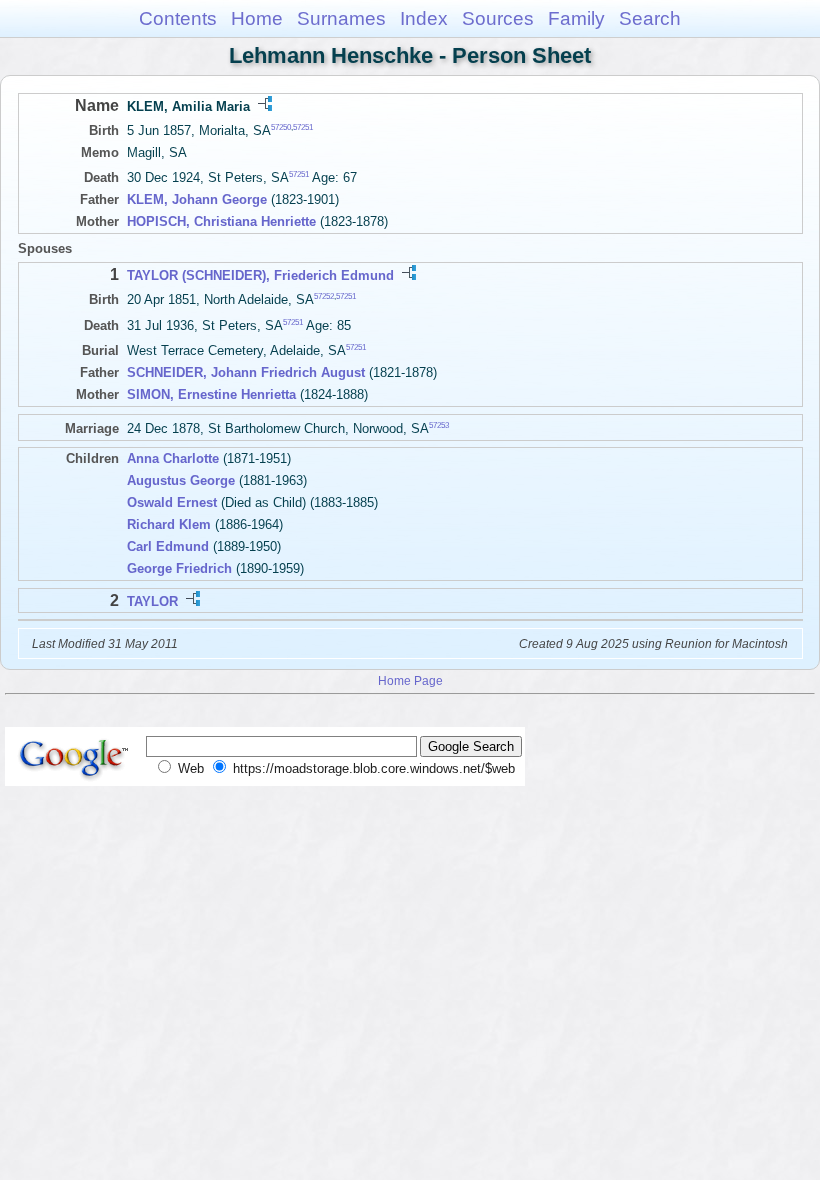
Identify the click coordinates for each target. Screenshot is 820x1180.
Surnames (341, 18)
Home (257, 18)
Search (650, 18)
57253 (439, 425)
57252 (324, 296)
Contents (178, 18)
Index (424, 18)
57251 (303, 127)
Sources (498, 18)
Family (576, 18)
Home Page (410, 680)
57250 (281, 127)
